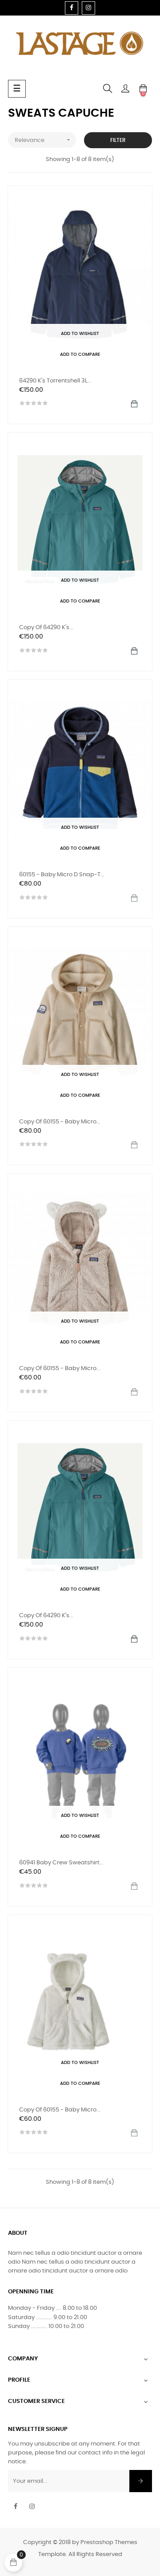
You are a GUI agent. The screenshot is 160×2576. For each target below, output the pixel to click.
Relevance (43, 140)
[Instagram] (88, 8)
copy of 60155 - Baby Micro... (60, 1122)
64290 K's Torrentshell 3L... (55, 381)
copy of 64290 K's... (46, 628)
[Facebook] (72, 8)
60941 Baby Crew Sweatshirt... (61, 1863)
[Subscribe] (141, 2481)
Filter (118, 140)
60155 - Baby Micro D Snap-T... (62, 875)
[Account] (125, 89)
